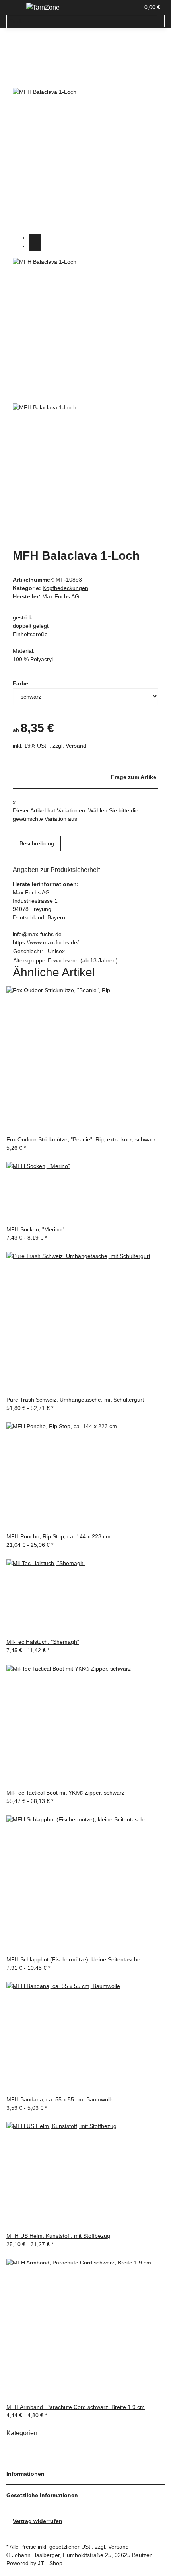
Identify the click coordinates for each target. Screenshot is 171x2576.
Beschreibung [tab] (37, 843)
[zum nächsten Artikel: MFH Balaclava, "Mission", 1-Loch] (13, 50)
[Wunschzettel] (134, 7)
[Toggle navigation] (16, 9)
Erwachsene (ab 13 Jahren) (83, 960)
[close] (19, 79)
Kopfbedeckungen (65, 588)
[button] (125, 7)
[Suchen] (161, 21)
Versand (76, 746)
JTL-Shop (50, 2563)
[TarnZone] (43, 8)
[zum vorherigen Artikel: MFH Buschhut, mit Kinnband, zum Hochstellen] (27, 50)
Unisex (56, 951)
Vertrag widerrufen (38, 2521)
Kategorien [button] (23, 2433)
